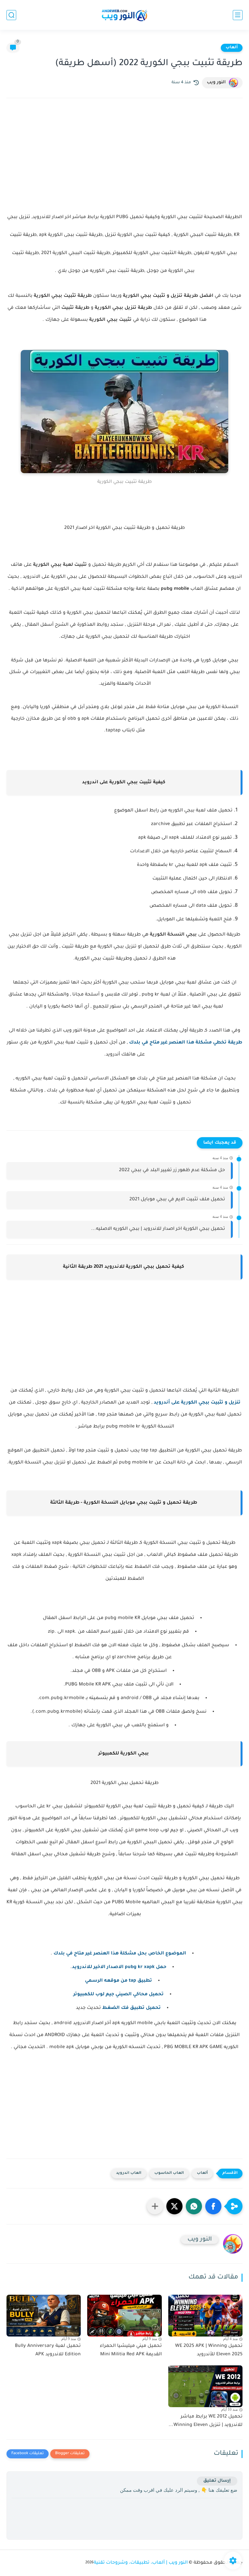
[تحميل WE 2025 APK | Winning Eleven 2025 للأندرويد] (205, 2316)
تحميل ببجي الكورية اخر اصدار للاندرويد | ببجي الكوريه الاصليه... (158, 1229)
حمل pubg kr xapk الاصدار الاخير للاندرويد (119, 1967)
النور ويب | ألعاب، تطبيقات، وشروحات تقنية (141, 2563)
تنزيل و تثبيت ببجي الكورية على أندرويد (197, 1403)
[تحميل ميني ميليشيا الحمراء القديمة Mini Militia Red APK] (124, 2316)
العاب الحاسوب (169, 2173)
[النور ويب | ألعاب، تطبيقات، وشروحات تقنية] (124, 15)
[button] (213, 2206)
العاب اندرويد (129, 2173)
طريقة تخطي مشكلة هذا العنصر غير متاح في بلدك (186, 1043)
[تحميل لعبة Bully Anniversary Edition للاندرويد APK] (44, 2316)
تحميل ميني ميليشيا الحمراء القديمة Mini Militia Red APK (131, 2350)
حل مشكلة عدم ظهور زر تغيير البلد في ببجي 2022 (172, 1171)
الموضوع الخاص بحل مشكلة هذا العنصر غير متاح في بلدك (120, 1954)
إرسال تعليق (217, 2481)
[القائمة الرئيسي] (238, 15)
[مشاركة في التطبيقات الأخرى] (155, 2206)
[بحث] (11, 15)
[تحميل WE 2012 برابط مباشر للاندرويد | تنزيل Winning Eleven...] (205, 2386)
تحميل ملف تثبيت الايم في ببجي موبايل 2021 (177, 1200)
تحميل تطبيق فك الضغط (131, 2008)
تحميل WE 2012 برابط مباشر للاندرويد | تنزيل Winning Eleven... (206, 2421)
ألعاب (232, 48)
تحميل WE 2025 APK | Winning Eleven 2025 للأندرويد (209, 2350)
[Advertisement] (124, 160)
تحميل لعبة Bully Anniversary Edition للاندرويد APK (48, 2350)
